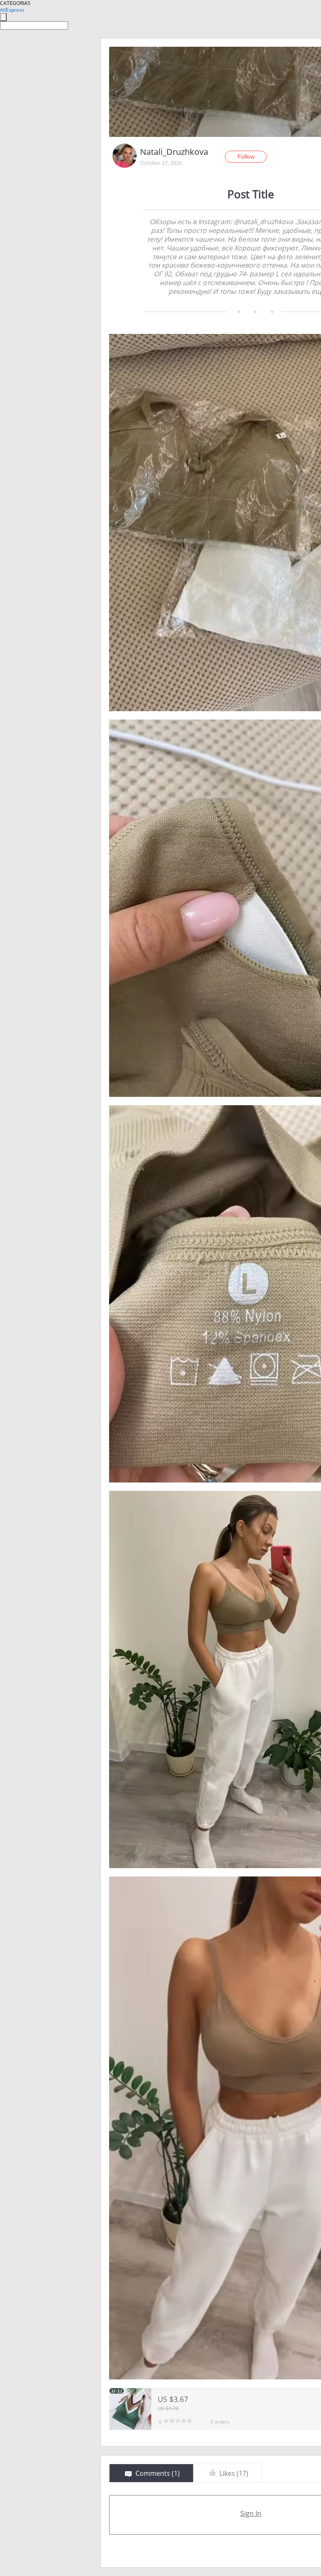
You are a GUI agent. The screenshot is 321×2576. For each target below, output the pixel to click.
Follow (246, 157)
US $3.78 (168, 2408)
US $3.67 (173, 2399)
